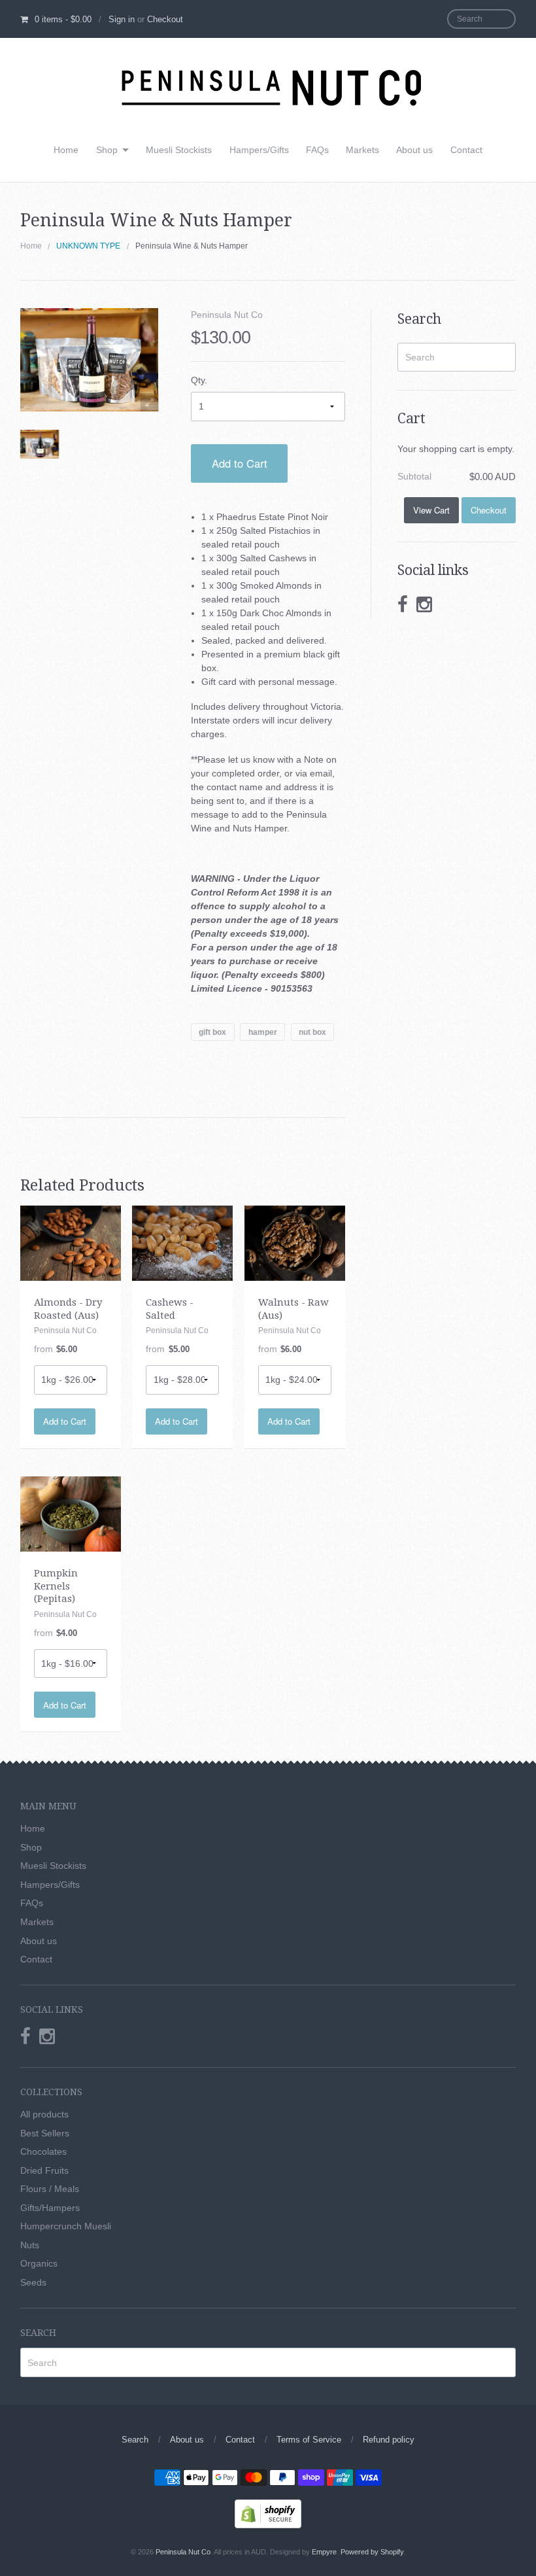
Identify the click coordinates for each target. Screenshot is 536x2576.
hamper (263, 1032)
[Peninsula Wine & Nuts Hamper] (40, 444)
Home (66, 150)
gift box (212, 1032)
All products (44, 2114)
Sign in (122, 19)
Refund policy (389, 2440)
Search (135, 2440)
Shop (107, 150)
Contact (466, 150)
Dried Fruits (44, 2170)
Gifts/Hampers (50, 2208)
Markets (362, 150)
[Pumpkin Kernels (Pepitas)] (71, 1513)
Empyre (324, 2552)
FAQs (317, 150)
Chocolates (43, 2151)
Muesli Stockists (179, 150)
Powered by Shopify (372, 2552)
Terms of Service (309, 2440)
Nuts (30, 2245)
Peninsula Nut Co (227, 315)
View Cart (431, 510)
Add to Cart (240, 463)
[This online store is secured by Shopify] (268, 2513)
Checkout (165, 19)
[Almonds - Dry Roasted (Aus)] (71, 1242)
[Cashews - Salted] (182, 1242)
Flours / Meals (50, 2189)
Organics (39, 2263)
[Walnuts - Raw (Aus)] (295, 1242)
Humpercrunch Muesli (66, 2226)
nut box (312, 1032)
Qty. (199, 380)
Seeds (33, 2282)
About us (414, 150)
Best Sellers (45, 2133)
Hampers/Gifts (259, 150)
